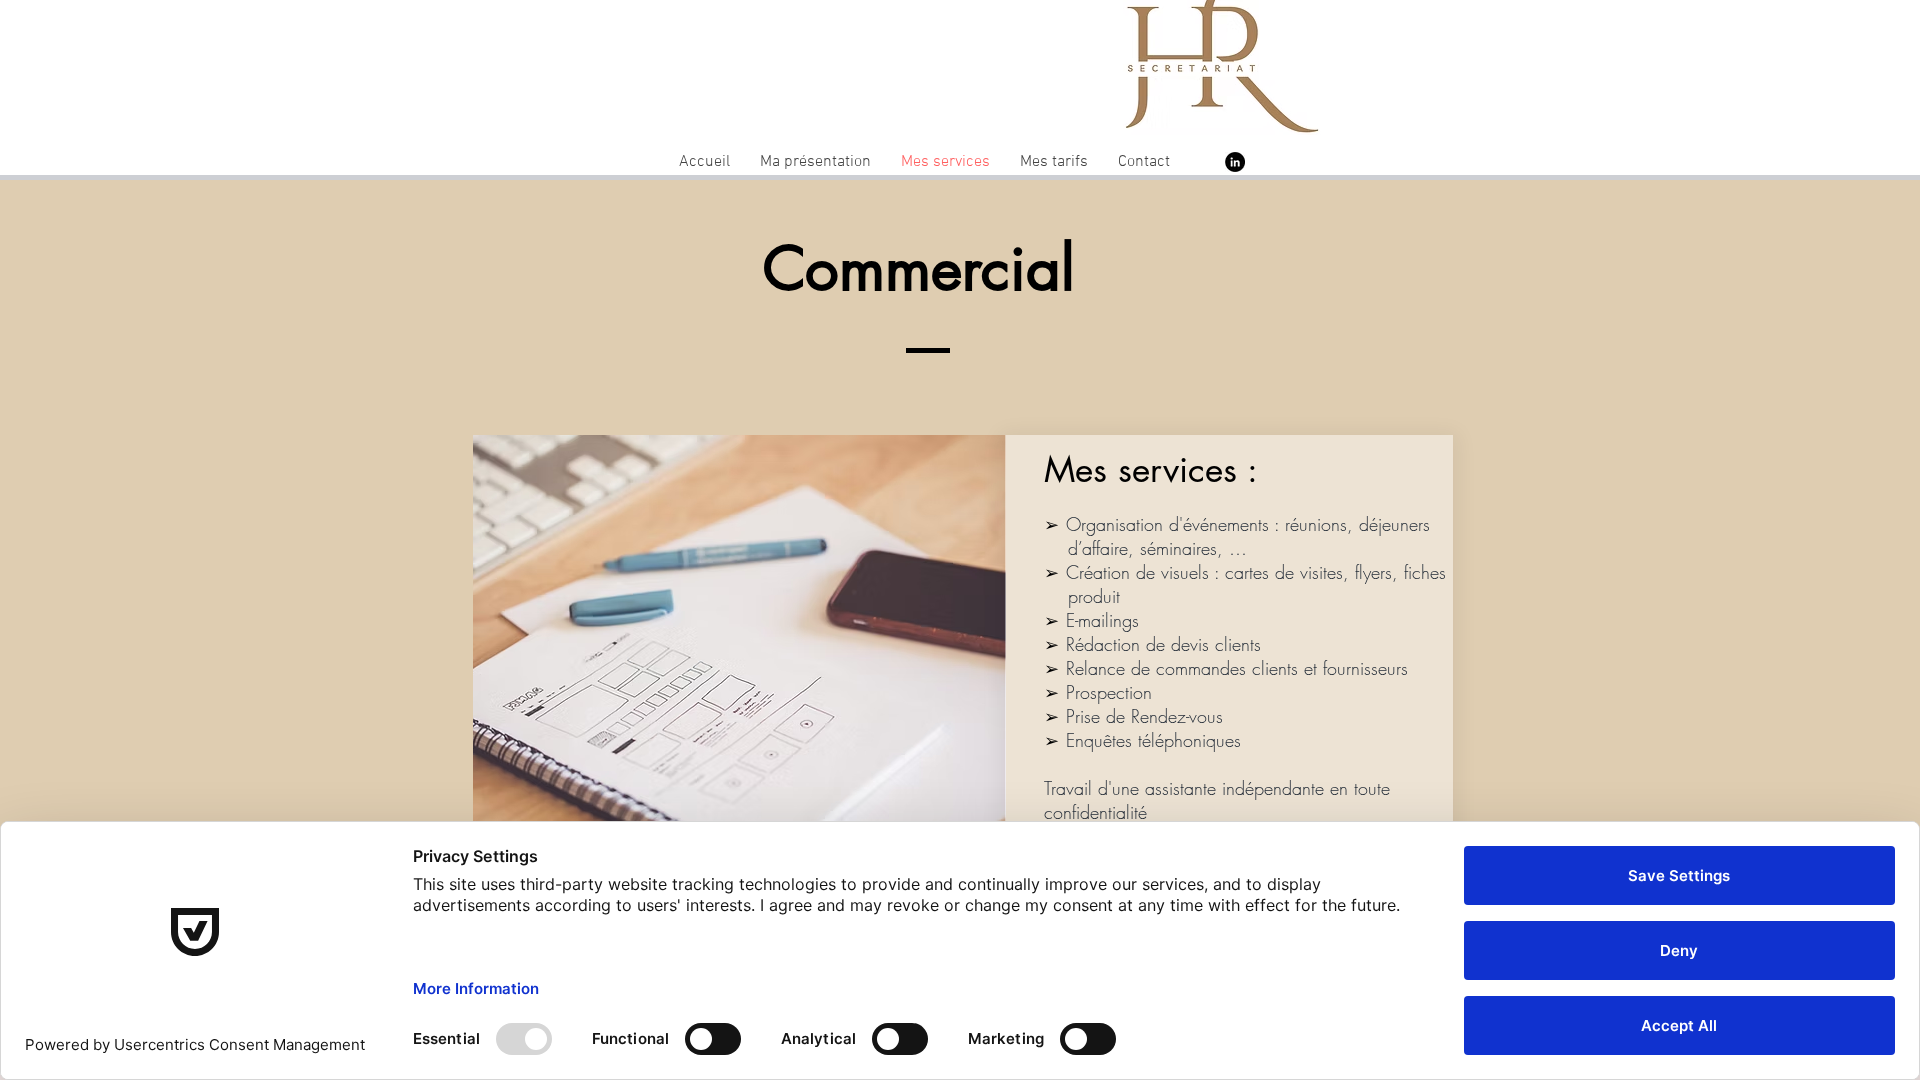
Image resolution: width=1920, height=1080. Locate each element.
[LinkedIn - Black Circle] (1235, 162)
